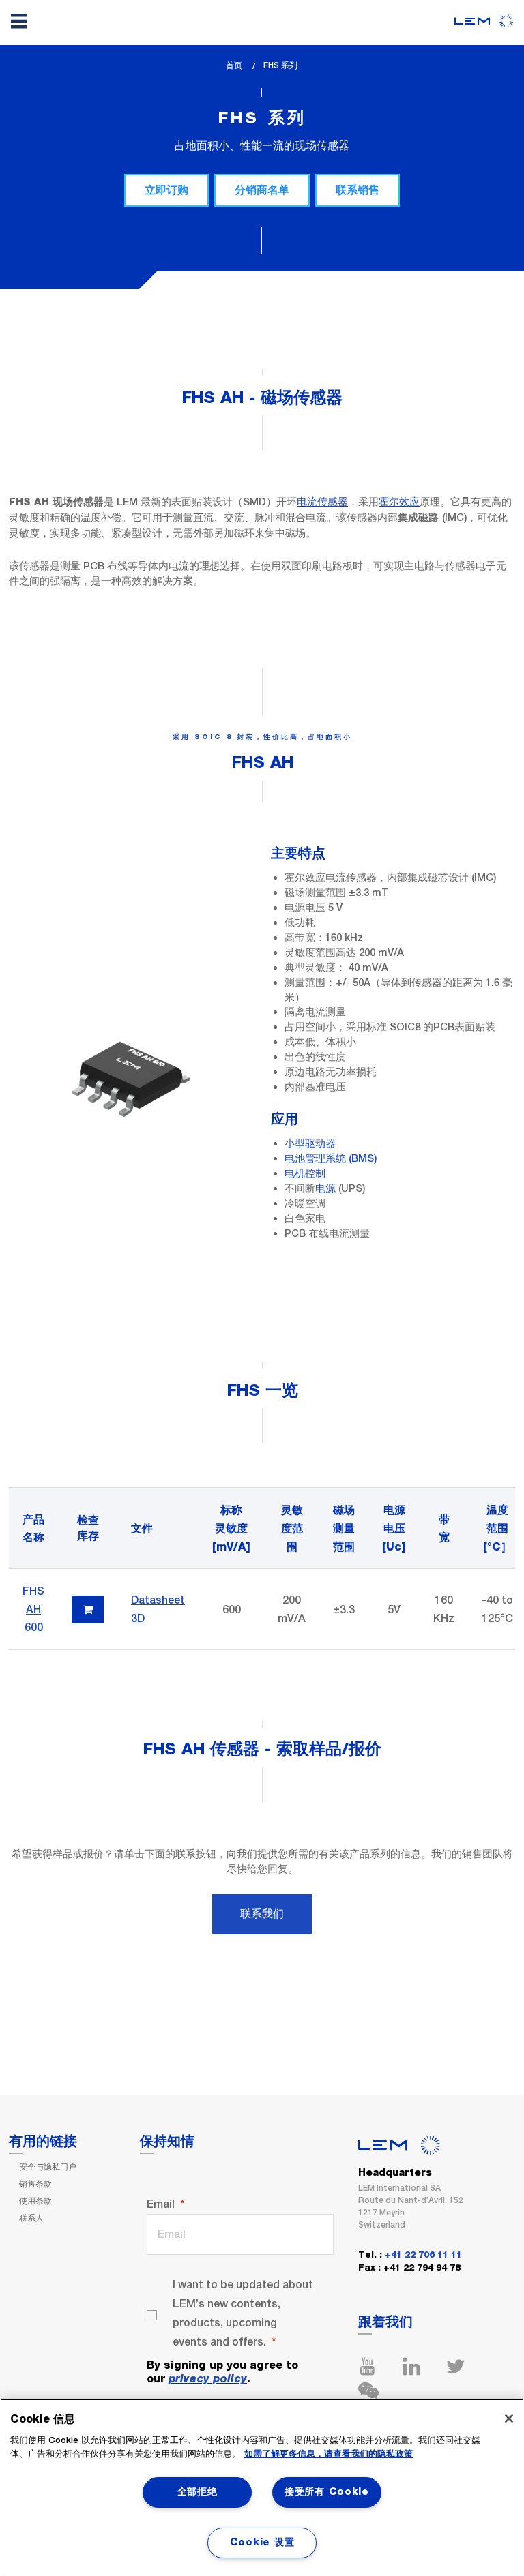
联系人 (31, 2218)
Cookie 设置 (262, 2543)
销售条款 (35, 2184)
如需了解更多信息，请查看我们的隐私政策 (329, 2454)
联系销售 (358, 190)
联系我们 (262, 1914)
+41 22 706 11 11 (423, 2255)
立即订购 (166, 190)
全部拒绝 (198, 2492)
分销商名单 (262, 190)
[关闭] (509, 2418)
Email (161, 2204)
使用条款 (35, 2201)
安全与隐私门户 (48, 2167)
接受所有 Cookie (327, 2492)
